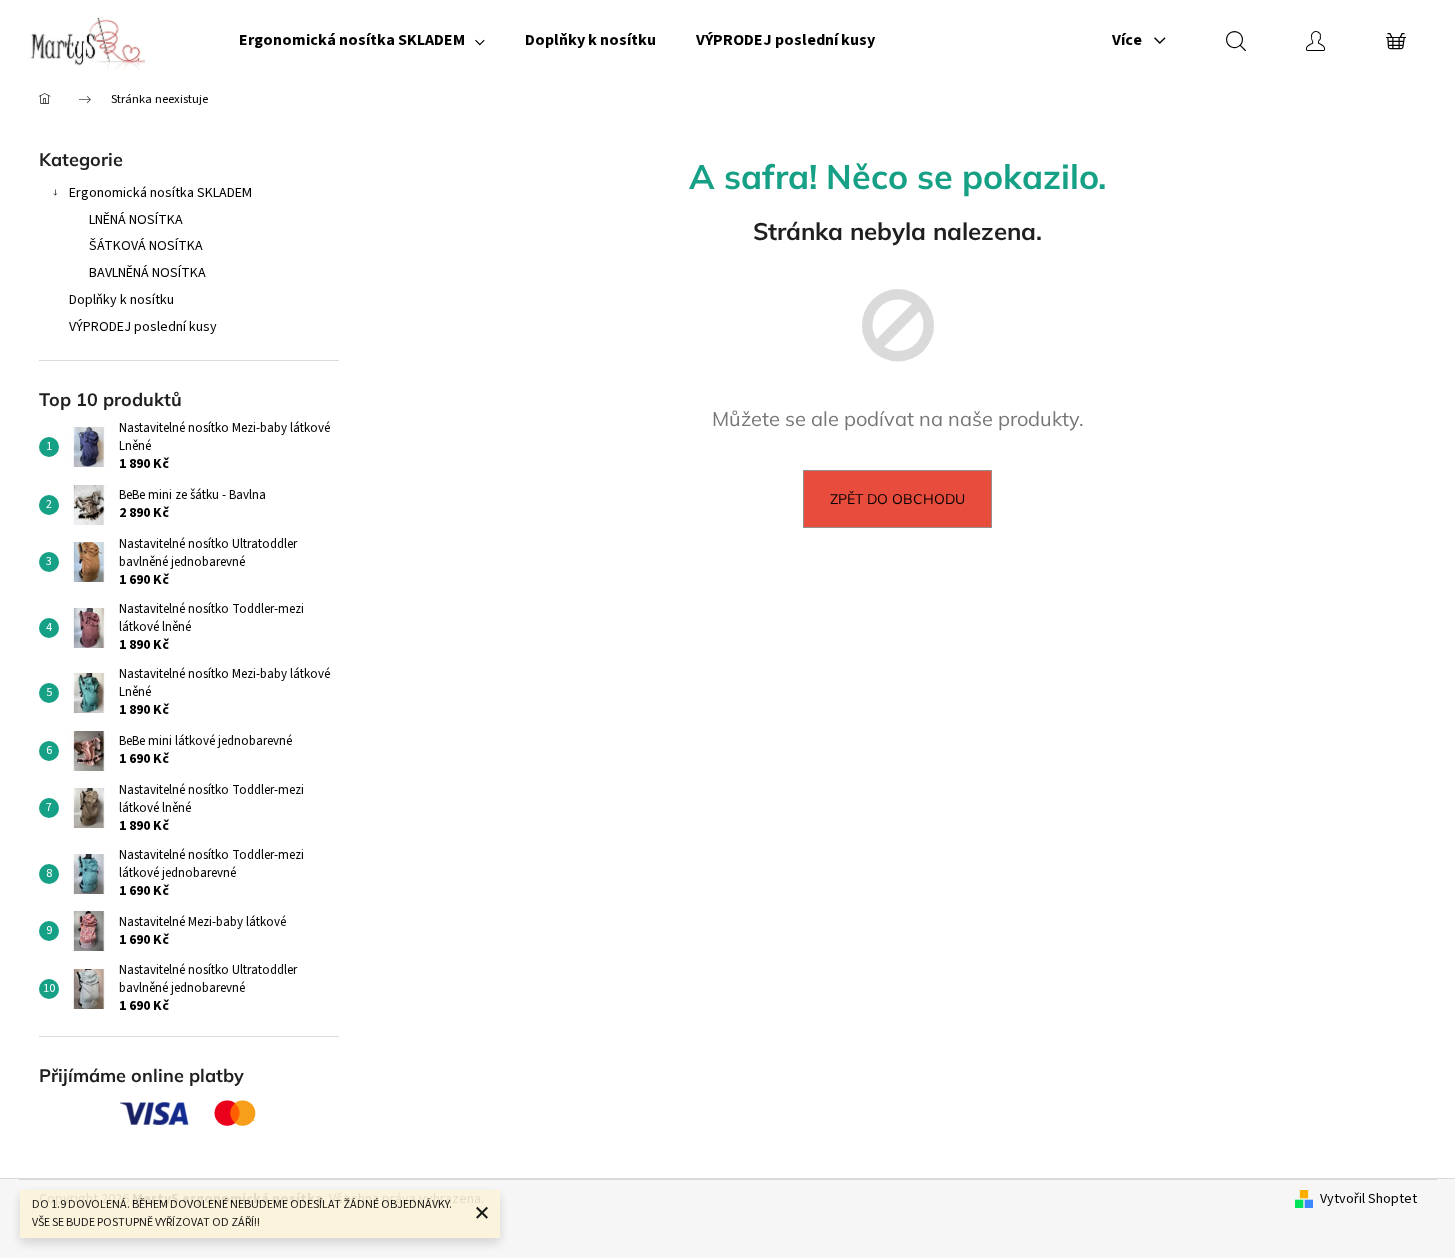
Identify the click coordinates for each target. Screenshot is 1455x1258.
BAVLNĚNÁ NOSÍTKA (147, 273)
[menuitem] (362, 40)
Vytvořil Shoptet (1368, 1199)
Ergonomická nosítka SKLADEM (160, 193)
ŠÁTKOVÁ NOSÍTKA (146, 246)
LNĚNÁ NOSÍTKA (136, 220)
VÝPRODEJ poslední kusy (143, 327)
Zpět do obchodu (897, 499)
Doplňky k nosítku (121, 300)
